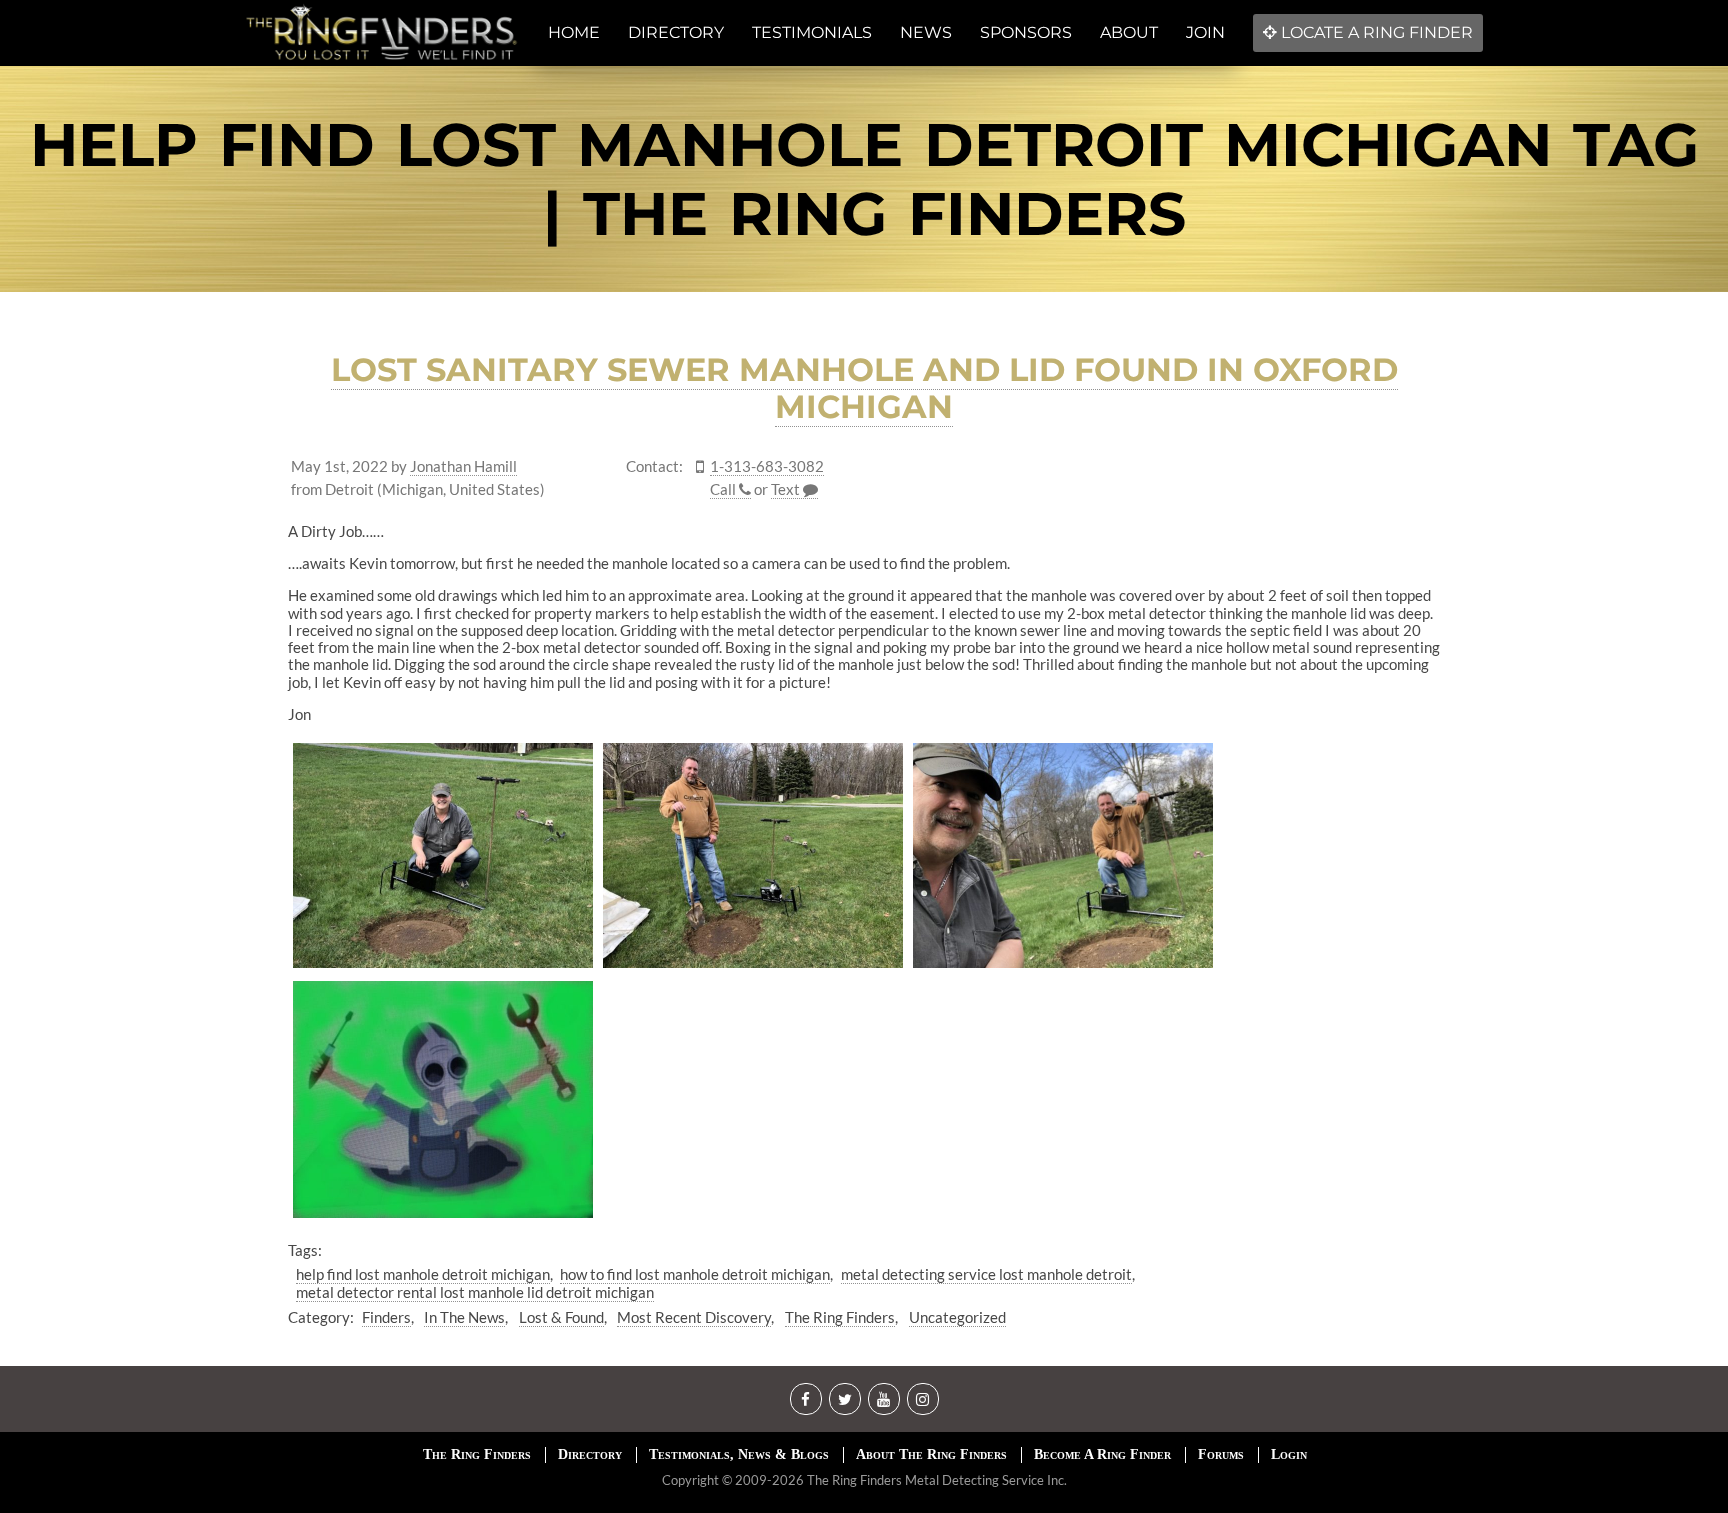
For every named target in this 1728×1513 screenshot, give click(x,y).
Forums (1221, 1454)
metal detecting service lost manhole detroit (986, 1274)
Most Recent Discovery (694, 1317)
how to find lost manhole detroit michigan (695, 1274)
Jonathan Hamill (463, 466)
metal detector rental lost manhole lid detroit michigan (475, 1292)
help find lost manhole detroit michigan (423, 1274)
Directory (590, 1454)
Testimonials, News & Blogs (739, 1454)
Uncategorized (957, 1317)
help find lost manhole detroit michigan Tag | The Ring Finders (864, 179)
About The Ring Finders (931, 1454)
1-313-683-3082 (767, 466)
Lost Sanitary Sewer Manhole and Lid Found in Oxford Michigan (864, 388)
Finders (386, 1317)
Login (1289, 1454)
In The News (464, 1317)
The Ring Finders (840, 1317)
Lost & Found (561, 1317)
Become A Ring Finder (1102, 1454)
